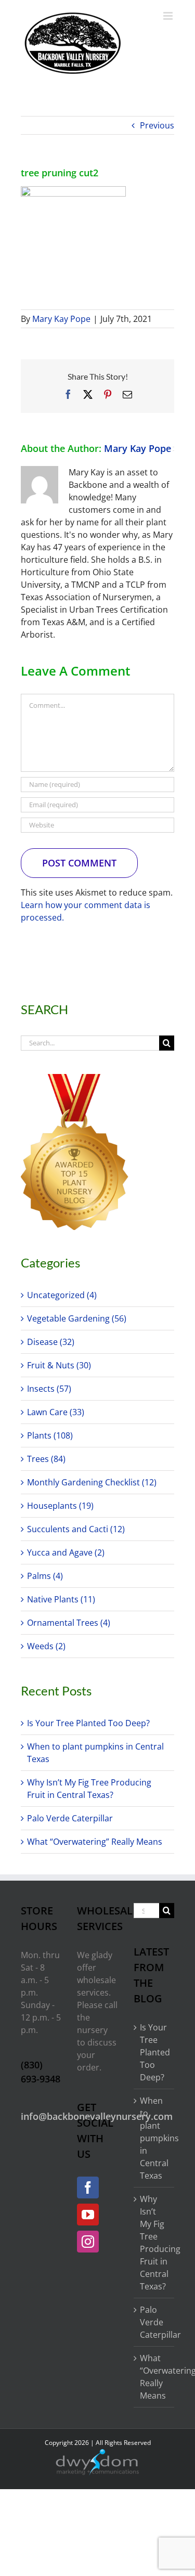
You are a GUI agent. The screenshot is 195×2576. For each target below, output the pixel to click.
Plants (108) (50, 1435)
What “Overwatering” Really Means (95, 1842)
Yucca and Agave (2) (66, 1552)
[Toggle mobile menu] (169, 16)
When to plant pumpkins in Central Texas (154, 2138)
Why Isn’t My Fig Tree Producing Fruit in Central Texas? (154, 2243)
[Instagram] (88, 2242)
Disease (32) (51, 1342)
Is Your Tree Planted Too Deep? (88, 1723)
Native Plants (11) (61, 1599)
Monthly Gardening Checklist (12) (92, 1482)
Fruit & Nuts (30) (59, 1365)
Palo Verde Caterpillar (70, 1818)
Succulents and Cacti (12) (76, 1529)
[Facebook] (88, 2187)
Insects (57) (49, 1389)
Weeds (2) (46, 1646)
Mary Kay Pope (61, 319)
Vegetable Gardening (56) (77, 1318)
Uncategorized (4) (62, 1295)
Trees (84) (46, 1459)
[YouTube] (88, 2215)
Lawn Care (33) (56, 1412)
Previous (157, 125)
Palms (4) (45, 1576)
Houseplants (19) (60, 1506)
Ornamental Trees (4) (69, 1623)
